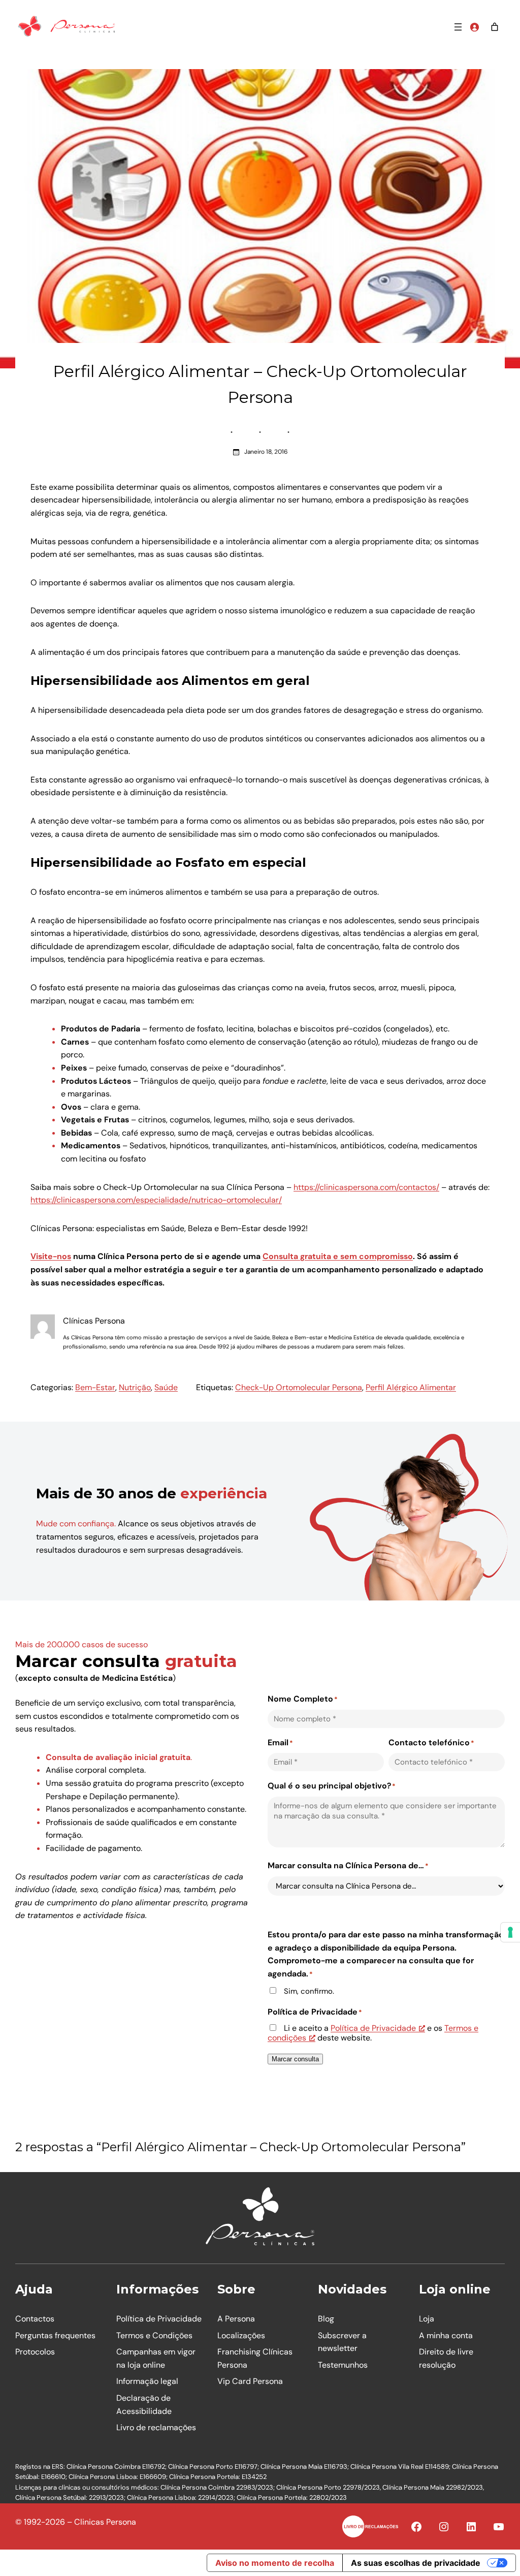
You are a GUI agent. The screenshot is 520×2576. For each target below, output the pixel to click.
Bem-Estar (95, 1387)
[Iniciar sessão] (474, 27)
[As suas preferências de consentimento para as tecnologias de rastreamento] (510, 1932)
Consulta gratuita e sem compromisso (338, 1256)
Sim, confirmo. (309, 1991)
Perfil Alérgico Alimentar (411, 1387)
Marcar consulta (295, 2059)
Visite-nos (51, 1256)
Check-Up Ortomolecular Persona (299, 1387)
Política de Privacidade (373, 2028)
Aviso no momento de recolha (275, 2563)
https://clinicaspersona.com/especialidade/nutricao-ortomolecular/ (156, 1200)
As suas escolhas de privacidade (416, 2563)
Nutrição (135, 1387)
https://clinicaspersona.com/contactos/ (366, 1187)
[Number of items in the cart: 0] (495, 27)
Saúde (166, 1387)
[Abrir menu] (458, 27)
